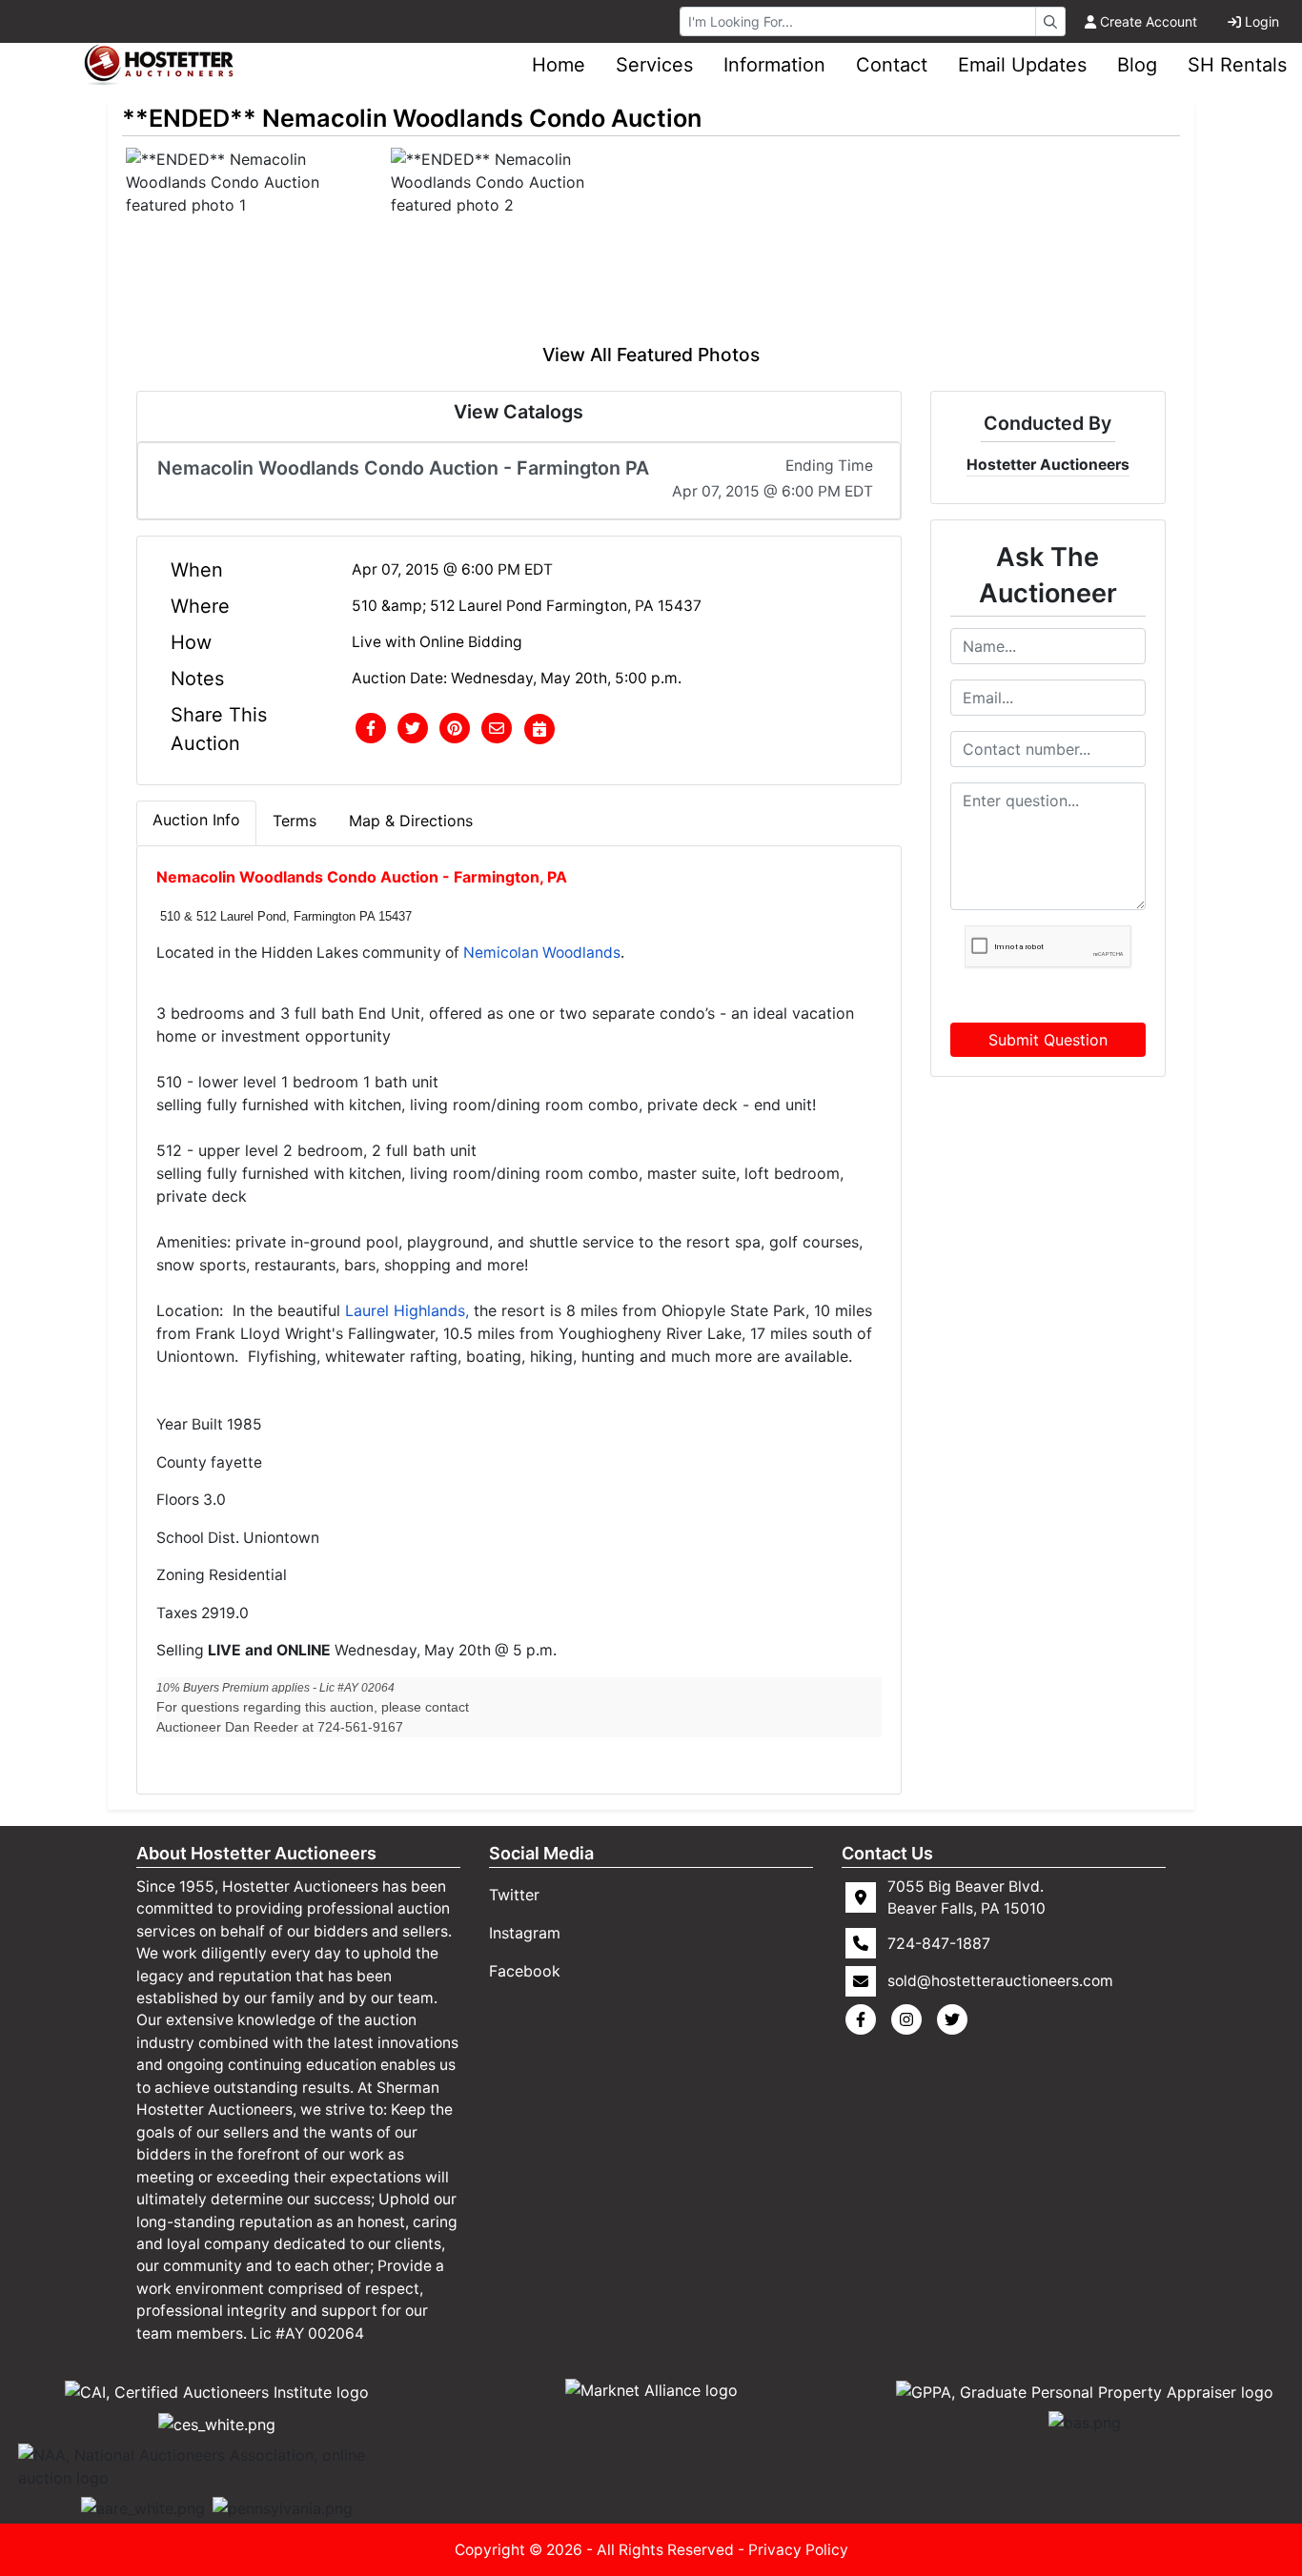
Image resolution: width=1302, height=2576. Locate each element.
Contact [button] (892, 65)
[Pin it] (455, 729)
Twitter (514, 1895)
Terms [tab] (295, 821)
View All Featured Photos (651, 355)
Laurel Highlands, (407, 1310)
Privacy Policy (798, 2550)
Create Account (1149, 21)
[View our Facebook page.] (865, 2019)
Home (559, 65)
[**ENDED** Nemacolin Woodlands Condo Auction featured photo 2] (519, 244)
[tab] (196, 823)
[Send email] (497, 729)
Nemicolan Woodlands (542, 953)
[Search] (1050, 21)
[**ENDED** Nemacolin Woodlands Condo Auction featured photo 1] (254, 244)
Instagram (525, 1933)
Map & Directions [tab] (411, 821)
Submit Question (1048, 1040)
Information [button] (774, 65)
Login (1262, 21)
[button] (371, 729)
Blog (1137, 65)
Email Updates (1022, 65)
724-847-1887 (939, 1943)
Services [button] (654, 65)
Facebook (525, 1971)
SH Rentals (1237, 65)
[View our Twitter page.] (956, 2019)
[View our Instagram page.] (910, 2019)
